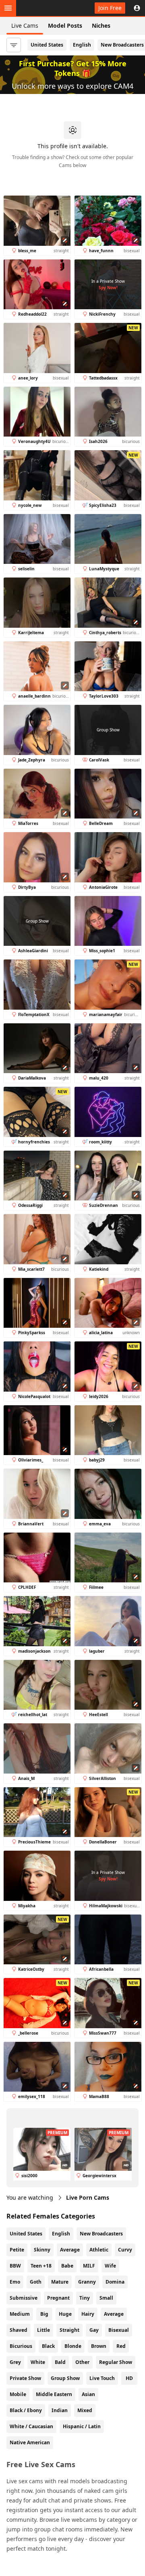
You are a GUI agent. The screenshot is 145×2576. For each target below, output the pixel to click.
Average (70, 2250)
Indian (60, 2410)
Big (44, 2314)
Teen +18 (41, 2266)
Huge (65, 2314)
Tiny (85, 2298)
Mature (60, 2282)
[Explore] (8, 8)
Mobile (18, 2394)
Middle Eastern (54, 2394)
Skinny (42, 2250)
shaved (19, 2330)
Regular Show (116, 2362)
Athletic (99, 2250)
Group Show (65, 2378)
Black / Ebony (26, 2410)
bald (60, 2362)
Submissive (24, 2298)
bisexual (119, 2330)
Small (106, 2298)
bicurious (21, 2346)
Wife (110, 2266)
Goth (36, 2282)
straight (69, 2330)
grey (15, 2362)
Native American (30, 2442)
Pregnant (58, 2298)
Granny (87, 2282)
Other (82, 2362)
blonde (73, 2346)
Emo (15, 2282)
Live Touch (102, 2378)
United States (47, 45)
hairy (88, 2314)
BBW (15, 2266)
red (121, 2346)
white (38, 2362)
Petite (17, 2250)
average (114, 2314)
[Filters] (14, 45)
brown (99, 2346)
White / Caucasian (31, 2426)
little (43, 2330)
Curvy (125, 2250)
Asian (88, 2394)
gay (94, 2330)
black (48, 2346)
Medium (20, 2314)
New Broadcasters (101, 2234)
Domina (115, 2282)
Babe (67, 2266)
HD (129, 2378)
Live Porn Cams (88, 2197)
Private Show (25, 2378)
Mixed (85, 2410)
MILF (89, 2266)
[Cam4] (43, 8)
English (82, 45)
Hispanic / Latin (82, 2426)
